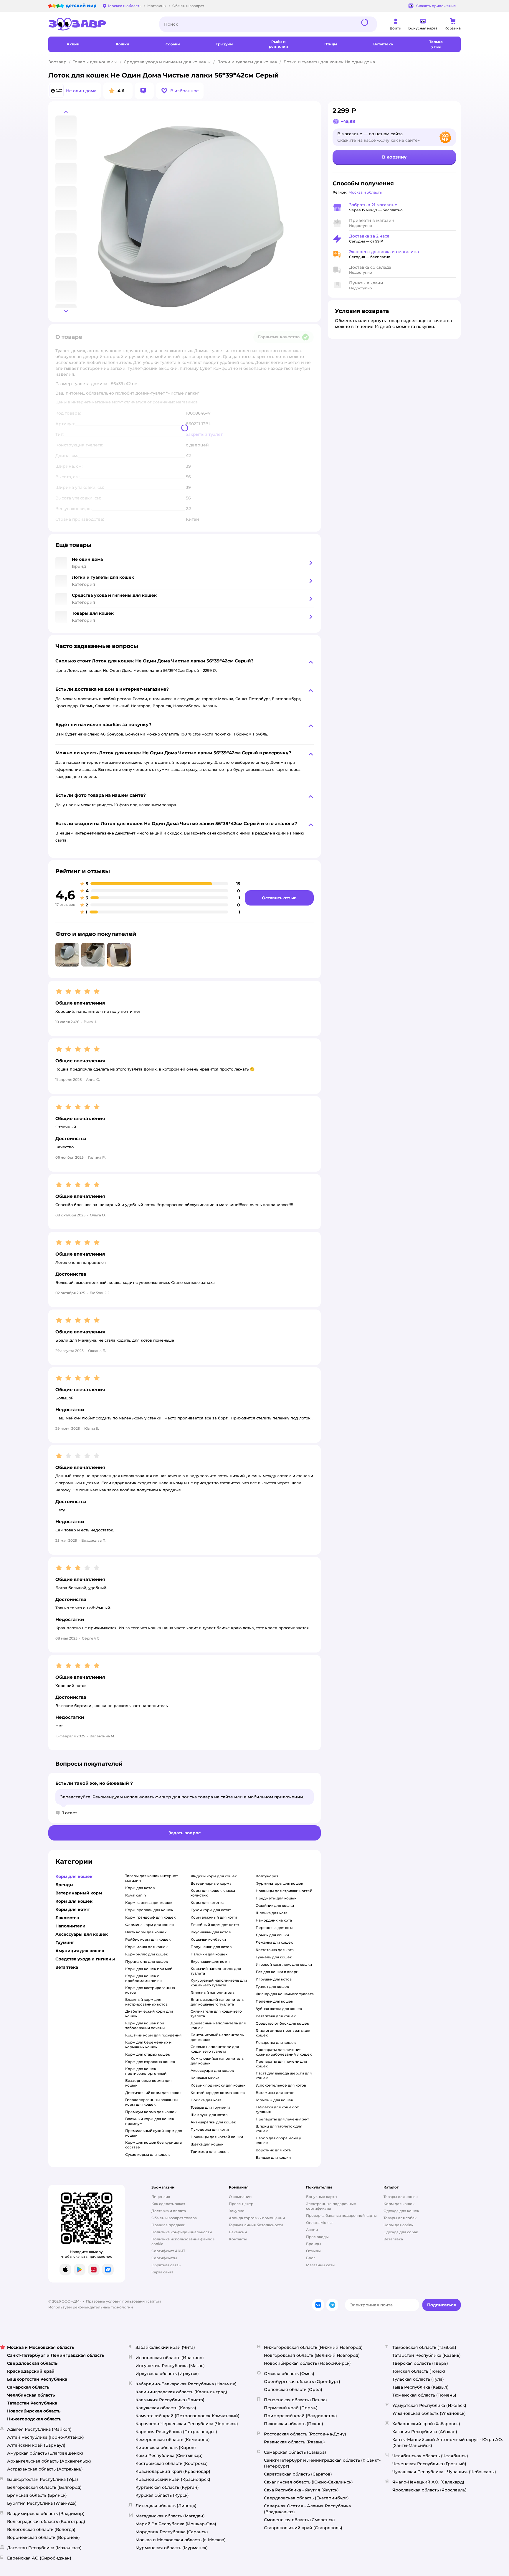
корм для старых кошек (148, 2054)
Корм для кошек (399, 2204)
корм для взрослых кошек (150, 2062)
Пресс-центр (241, 2204)
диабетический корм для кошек (149, 2014)
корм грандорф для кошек (150, 1917)
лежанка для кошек (274, 1942)
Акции (312, 2230)
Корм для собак (398, 2225)
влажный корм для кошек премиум (150, 2121)
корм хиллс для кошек (147, 1954)
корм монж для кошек (146, 1947)
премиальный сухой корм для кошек (154, 2133)
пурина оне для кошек (147, 1961)
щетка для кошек (207, 2144)
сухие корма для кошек (147, 2154)
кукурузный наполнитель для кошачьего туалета (219, 1983)
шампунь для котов (209, 2115)
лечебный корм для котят (215, 1925)
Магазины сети (320, 2265)
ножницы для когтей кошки (217, 2137)
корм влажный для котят (214, 1917)
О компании (240, 2197)
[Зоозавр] (99, 24)
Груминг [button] (65, 1942)
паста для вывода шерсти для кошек (284, 2076)
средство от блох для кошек (282, 2023)
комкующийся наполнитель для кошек (217, 2061)
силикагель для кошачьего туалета (216, 2014)
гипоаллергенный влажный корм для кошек (151, 2102)
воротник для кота (273, 2150)
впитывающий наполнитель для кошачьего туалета (217, 2002)
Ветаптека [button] (67, 1967)
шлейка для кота (272, 1913)
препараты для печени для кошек (281, 2064)
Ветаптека (393, 2239)
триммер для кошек (210, 2152)
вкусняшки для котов (211, 1932)
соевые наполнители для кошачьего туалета (215, 2049)
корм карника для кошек (149, 1903)
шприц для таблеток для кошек (279, 2129)
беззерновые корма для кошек (148, 2083)
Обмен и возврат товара (174, 2218)
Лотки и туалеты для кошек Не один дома (329, 62)
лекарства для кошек (276, 2043)
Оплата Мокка (319, 2223)
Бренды (314, 2244)
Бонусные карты (322, 2197)
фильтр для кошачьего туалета (285, 1994)
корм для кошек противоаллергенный (146, 2071)
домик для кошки (272, 1935)
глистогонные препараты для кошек (284, 2033)
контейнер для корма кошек (218, 2093)
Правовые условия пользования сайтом (124, 2301)
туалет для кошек (272, 1987)
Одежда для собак (401, 2232)
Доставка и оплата (169, 2211)
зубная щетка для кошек (279, 2009)
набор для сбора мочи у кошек (278, 2140)
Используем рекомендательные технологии (91, 2307)
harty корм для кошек (146, 1932)
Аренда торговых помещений (257, 2218)
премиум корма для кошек (151, 2112)
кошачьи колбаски (208, 1939)
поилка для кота (206, 2100)
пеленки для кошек (274, 2001)
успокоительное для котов (281, 2085)
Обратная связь (166, 2265)
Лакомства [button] (67, 1918)
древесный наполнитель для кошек (218, 2025)
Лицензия (161, 2197)
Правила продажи (168, 2225)
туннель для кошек (274, 1957)
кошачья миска (205, 2078)
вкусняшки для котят (210, 1961)
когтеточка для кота (275, 1950)
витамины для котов (275, 2093)
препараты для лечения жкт (282, 2119)
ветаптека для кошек (276, 2016)
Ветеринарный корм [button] (79, 1893)
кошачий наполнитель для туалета (216, 1971)
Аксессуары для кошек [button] (82, 1934)
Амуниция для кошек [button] (80, 1951)
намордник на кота (274, 1920)
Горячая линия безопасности (256, 2225)
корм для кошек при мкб (149, 1969)
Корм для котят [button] (73, 1909)
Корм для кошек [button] (74, 1876)
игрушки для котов (274, 1979)
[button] (180, 91)
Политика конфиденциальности (182, 2232)
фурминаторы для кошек (279, 1883)
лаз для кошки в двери (277, 1972)
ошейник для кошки (275, 1905)
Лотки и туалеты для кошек (247, 62)
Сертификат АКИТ (168, 2251)
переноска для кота (275, 1928)
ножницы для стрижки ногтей (284, 1891)
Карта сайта (162, 2272)
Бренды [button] (64, 1885)
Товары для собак (400, 2218)
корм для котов (140, 1888)
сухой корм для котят (211, 1910)
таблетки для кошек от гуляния (277, 2109)
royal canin (135, 1895)
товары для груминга (210, 2107)
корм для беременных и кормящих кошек (148, 2045)
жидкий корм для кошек (214, 1876)
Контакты (238, 2239)
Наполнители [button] (70, 1926)
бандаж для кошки (273, 2157)
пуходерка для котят (210, 2129)
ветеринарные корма (211, 1883)
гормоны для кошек (274, 2100)
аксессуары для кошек (212, 2070)
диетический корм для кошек (153, 2093)
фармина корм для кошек (149, 1925)
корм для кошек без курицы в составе (153, 2145)
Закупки (237, 2211)
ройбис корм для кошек (148, 1939)
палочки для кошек (209, 1954)
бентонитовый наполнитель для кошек (217, 2037)
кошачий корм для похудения (153, 2035)
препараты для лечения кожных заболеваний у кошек (284, 2052)
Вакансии (238, 2232)
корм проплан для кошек (149, 1910)
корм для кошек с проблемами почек (143, 1978)
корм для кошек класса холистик (213, 1893)
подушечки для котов (211, 1947)
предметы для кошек (276, 1898)
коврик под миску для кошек (218, 2085)
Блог (311, 2258)
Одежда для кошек (401, 2211)
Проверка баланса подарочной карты (341, 2215)
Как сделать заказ (168, 2204)
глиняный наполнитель (213, 1992)
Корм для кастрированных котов (150, 1990)
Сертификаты (164, 2258)
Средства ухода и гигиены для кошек (165, 62)
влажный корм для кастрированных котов (146, 2002)
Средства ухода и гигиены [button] (85, 1959)
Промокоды (317, 2237)
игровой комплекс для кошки (284, 1964)
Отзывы (313, 2251)
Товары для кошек (93, 62)
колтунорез (267, 1876)
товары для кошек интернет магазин (152, 1878)
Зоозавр (57, 62)
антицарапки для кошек (213, 2122)
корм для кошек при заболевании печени (145, 2025)
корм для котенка (208, 1903)
